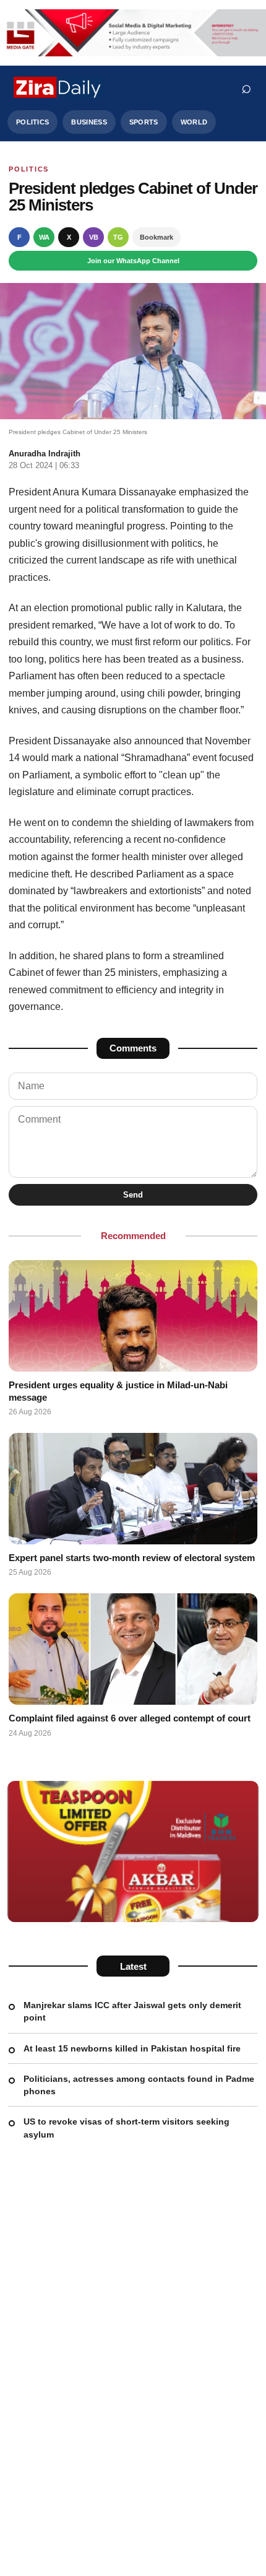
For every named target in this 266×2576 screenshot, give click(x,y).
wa (44, 237)
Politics (32, 122)
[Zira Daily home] (58, 87)
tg (118, 237)
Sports (144, 122)
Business (89, 122)
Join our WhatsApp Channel (133, 261)
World (194, 122)
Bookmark (157, 237)
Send (133, 1195)
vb (94, 237)
